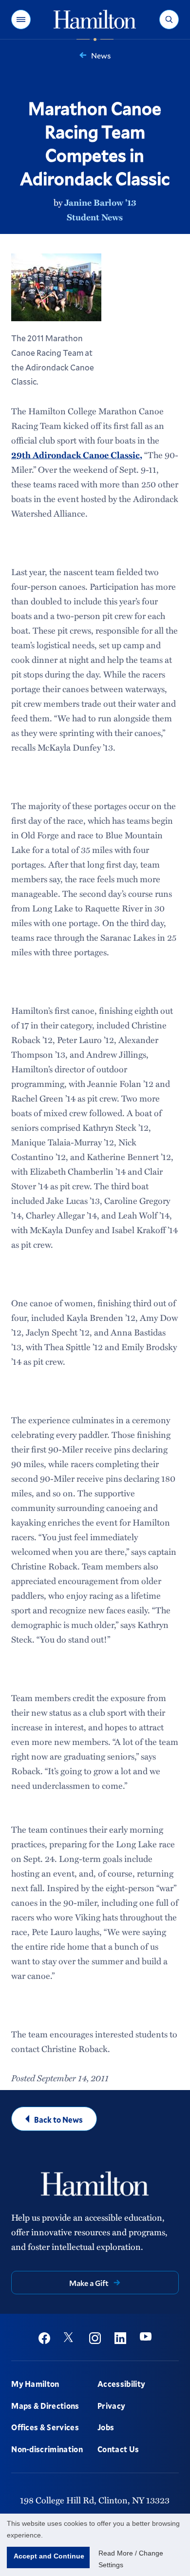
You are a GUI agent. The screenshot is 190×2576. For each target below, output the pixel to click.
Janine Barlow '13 (100, 202)
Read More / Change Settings (131, 2559)
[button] (21, 19)
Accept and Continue (49, 2556)
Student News (95, 217)
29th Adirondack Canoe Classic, (77, 455)
